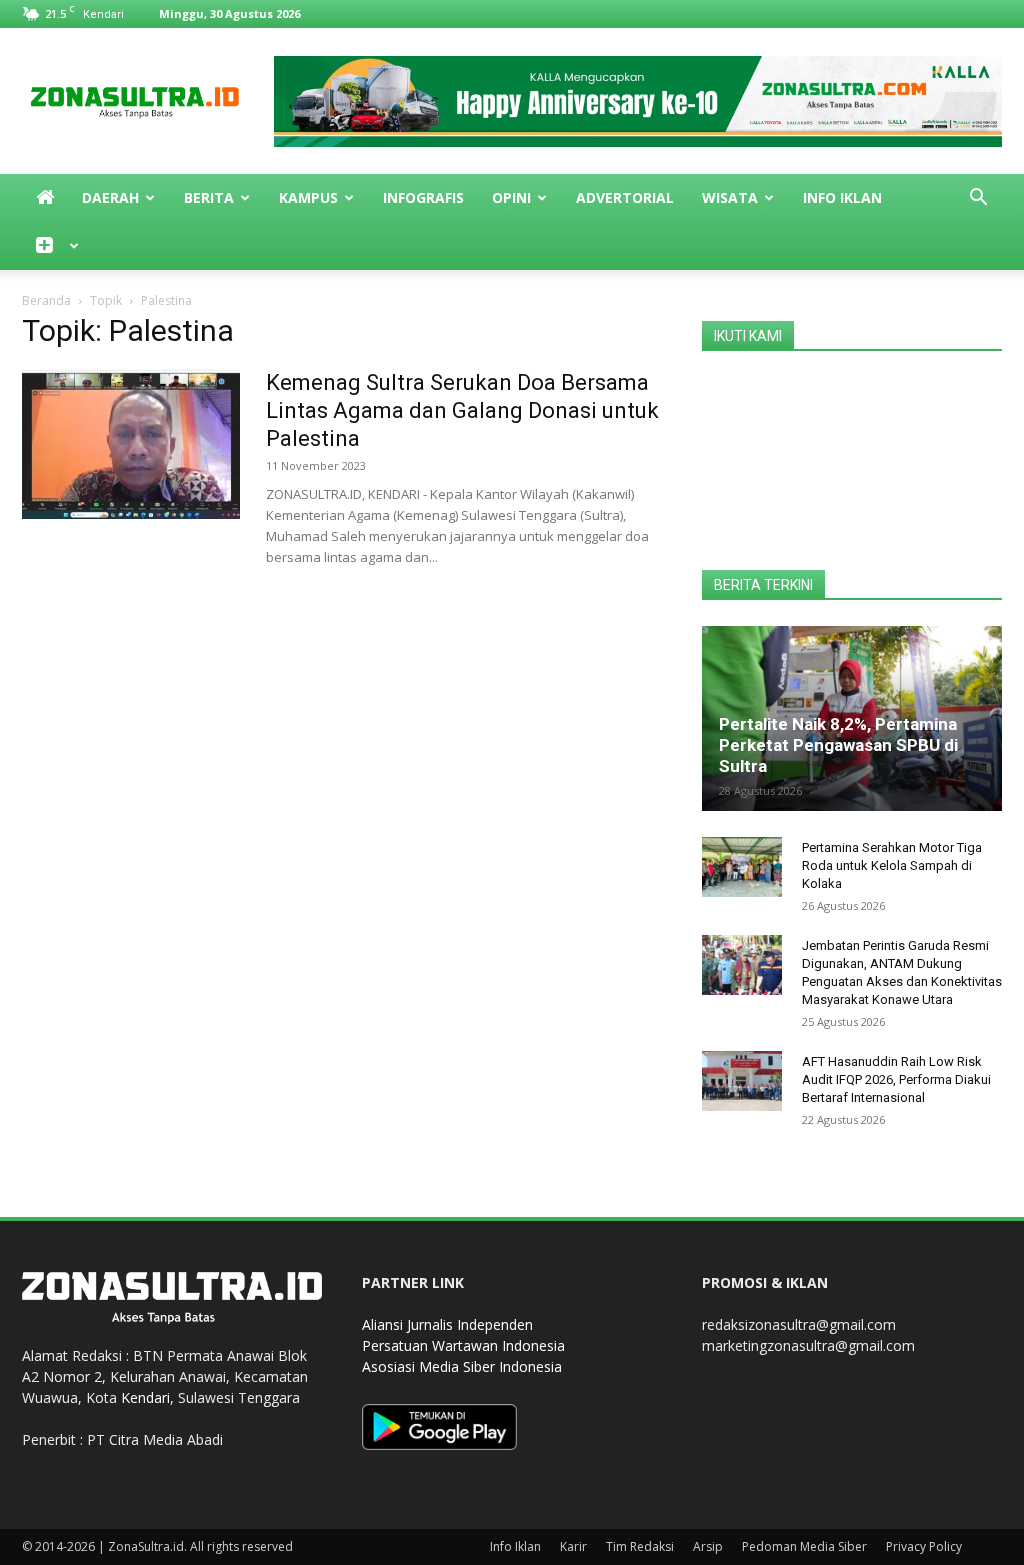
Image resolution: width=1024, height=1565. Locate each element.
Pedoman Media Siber (804, 1546)
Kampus (308, 197)
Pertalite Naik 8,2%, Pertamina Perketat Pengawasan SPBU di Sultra (838, 745)
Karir (573, 1546)
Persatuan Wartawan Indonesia (463, 1345)
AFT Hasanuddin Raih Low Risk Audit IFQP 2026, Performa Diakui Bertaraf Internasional (896, 1079)
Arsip (708, 1546)
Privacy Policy (924, 1546)
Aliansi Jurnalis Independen (447, 1324)
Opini (511, 197)
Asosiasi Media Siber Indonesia (462, 1366)
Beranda (46, 300)
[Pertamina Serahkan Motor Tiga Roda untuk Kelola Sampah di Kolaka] (742, 867)
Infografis (423, 197)
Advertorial (625, 197)
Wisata (730, 197)
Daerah (110, 197)
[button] (978, 199)
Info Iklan (842, 197)
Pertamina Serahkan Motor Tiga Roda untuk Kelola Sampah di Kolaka (892, 865)
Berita (209, 197)
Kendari (145, 1397)
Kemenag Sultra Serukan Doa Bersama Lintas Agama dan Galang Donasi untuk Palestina (462, 410)
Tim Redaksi (640, 1546)
